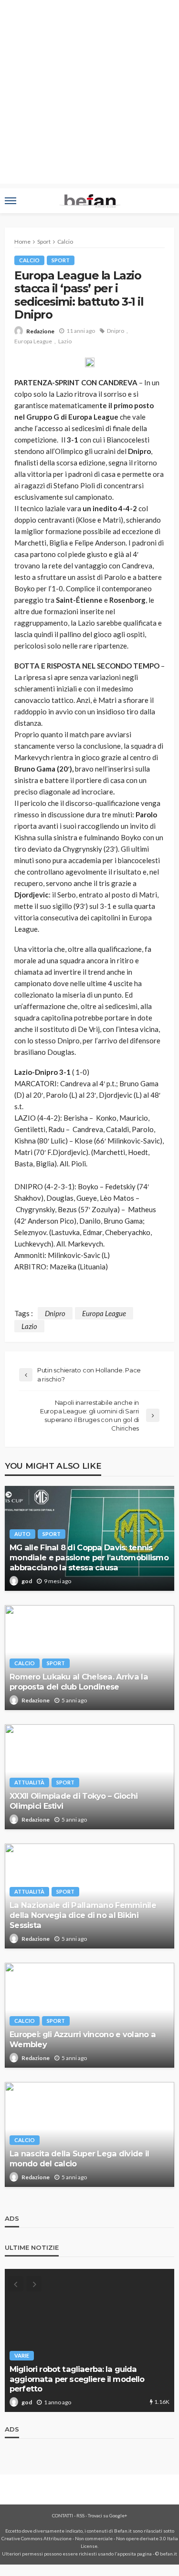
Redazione (40, 331)
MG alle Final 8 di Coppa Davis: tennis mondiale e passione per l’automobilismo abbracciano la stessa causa (89, 1557)
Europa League (33, 341)
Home (22, 242)
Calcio (29, 260)
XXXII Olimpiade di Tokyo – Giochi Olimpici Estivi (74, 1801)
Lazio (65, 341)
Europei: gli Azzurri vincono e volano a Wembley (83, 2039)
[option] (89, 2340)
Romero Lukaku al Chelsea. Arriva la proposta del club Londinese (79, 1682)
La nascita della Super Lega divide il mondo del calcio (79, 2159)
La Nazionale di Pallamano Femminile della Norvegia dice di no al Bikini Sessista (83, 1915)
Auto (22, 1534)
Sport (61, 260)
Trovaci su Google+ (108, 2515)
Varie (22, 2355)
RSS (80, 2515)
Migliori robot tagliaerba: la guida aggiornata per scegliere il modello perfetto (77, 2379)
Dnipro (116, 331)
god (27, 1581)
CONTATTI (63, 2515)
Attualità (29, 1782)
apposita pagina (135, 2554)
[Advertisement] (89, 94)
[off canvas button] (11, 201)
